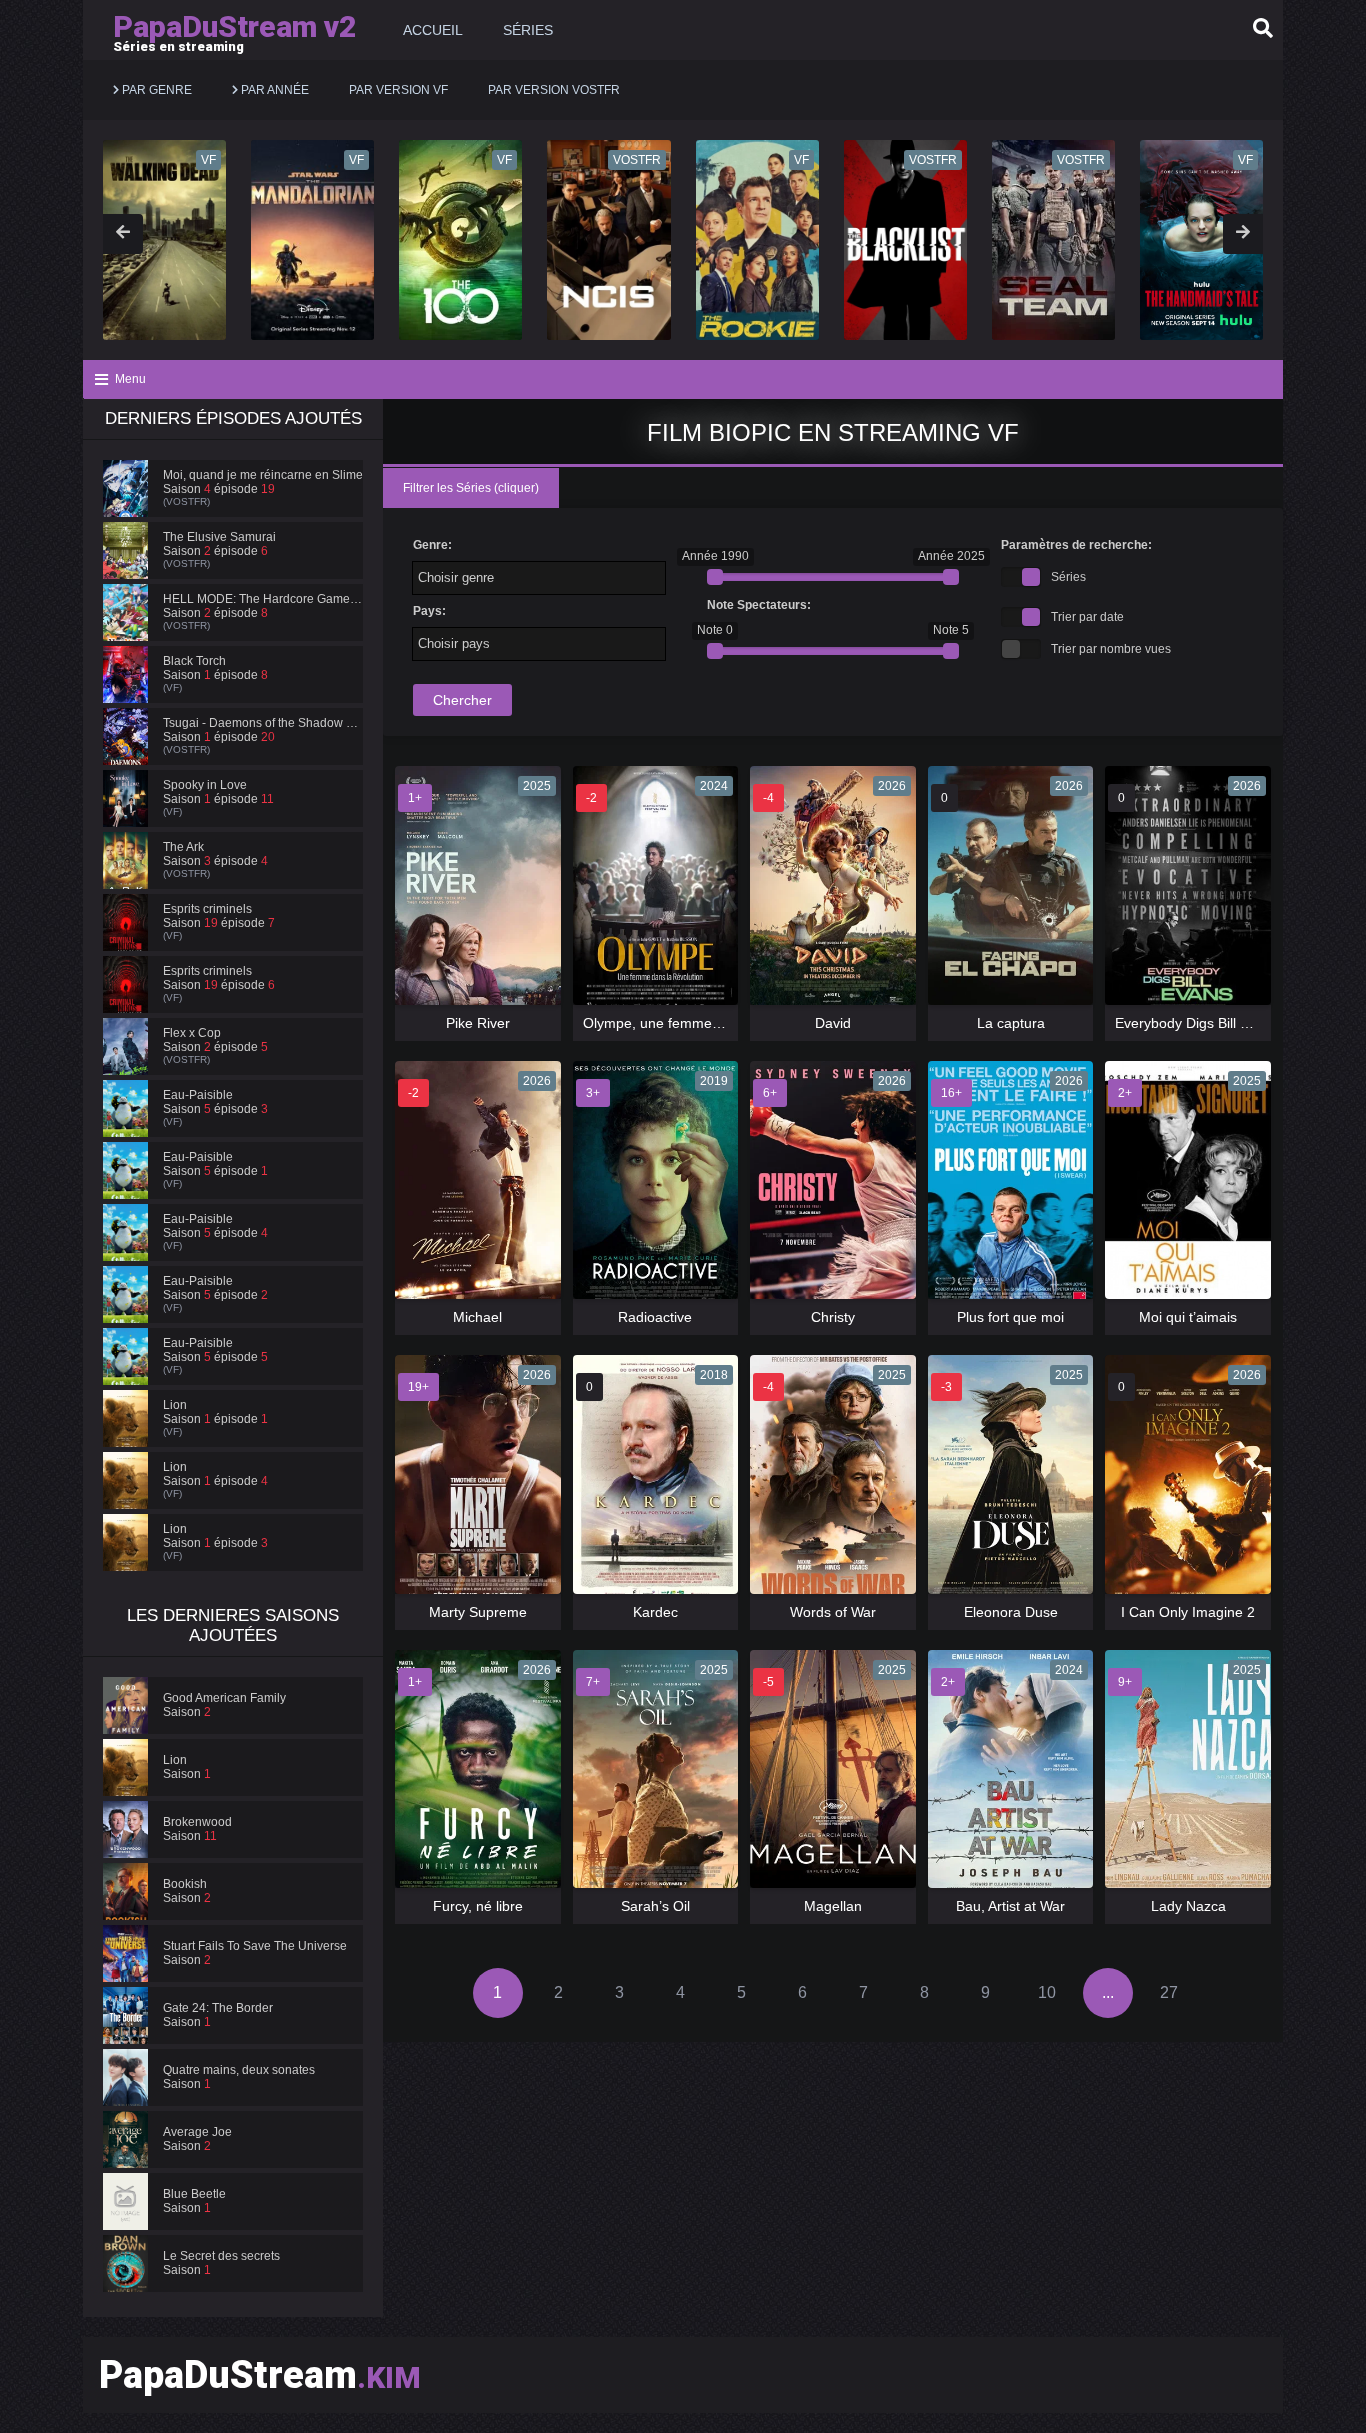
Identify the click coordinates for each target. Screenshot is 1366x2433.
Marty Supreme (478, 1612)
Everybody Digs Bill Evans (1197, 1023)
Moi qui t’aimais (1188, 1317)
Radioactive (655, 1317)
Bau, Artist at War (1010, 1906)
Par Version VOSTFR (554, 90)
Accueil (433, 30)
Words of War (833, 1612)
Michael (477, 1317)
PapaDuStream (260, 2375)
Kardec (655, 1612)
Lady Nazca (1188, 1906)
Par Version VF (398, 90)
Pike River (478, 1023)
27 (1169, 1992)
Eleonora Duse (1011, 1612)
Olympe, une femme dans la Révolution (708, 1023)
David (833, 1023)
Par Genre (155, 90)
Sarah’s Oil (655, 1906)
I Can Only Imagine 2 (1188, 1612)
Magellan (833, 1906)
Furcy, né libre (478, 1906)
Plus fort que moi (1010, 1317)
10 (1047, 1992)
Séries (528, 30)
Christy (833, 1317)
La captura (1011, 1023)
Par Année (273, 90)
